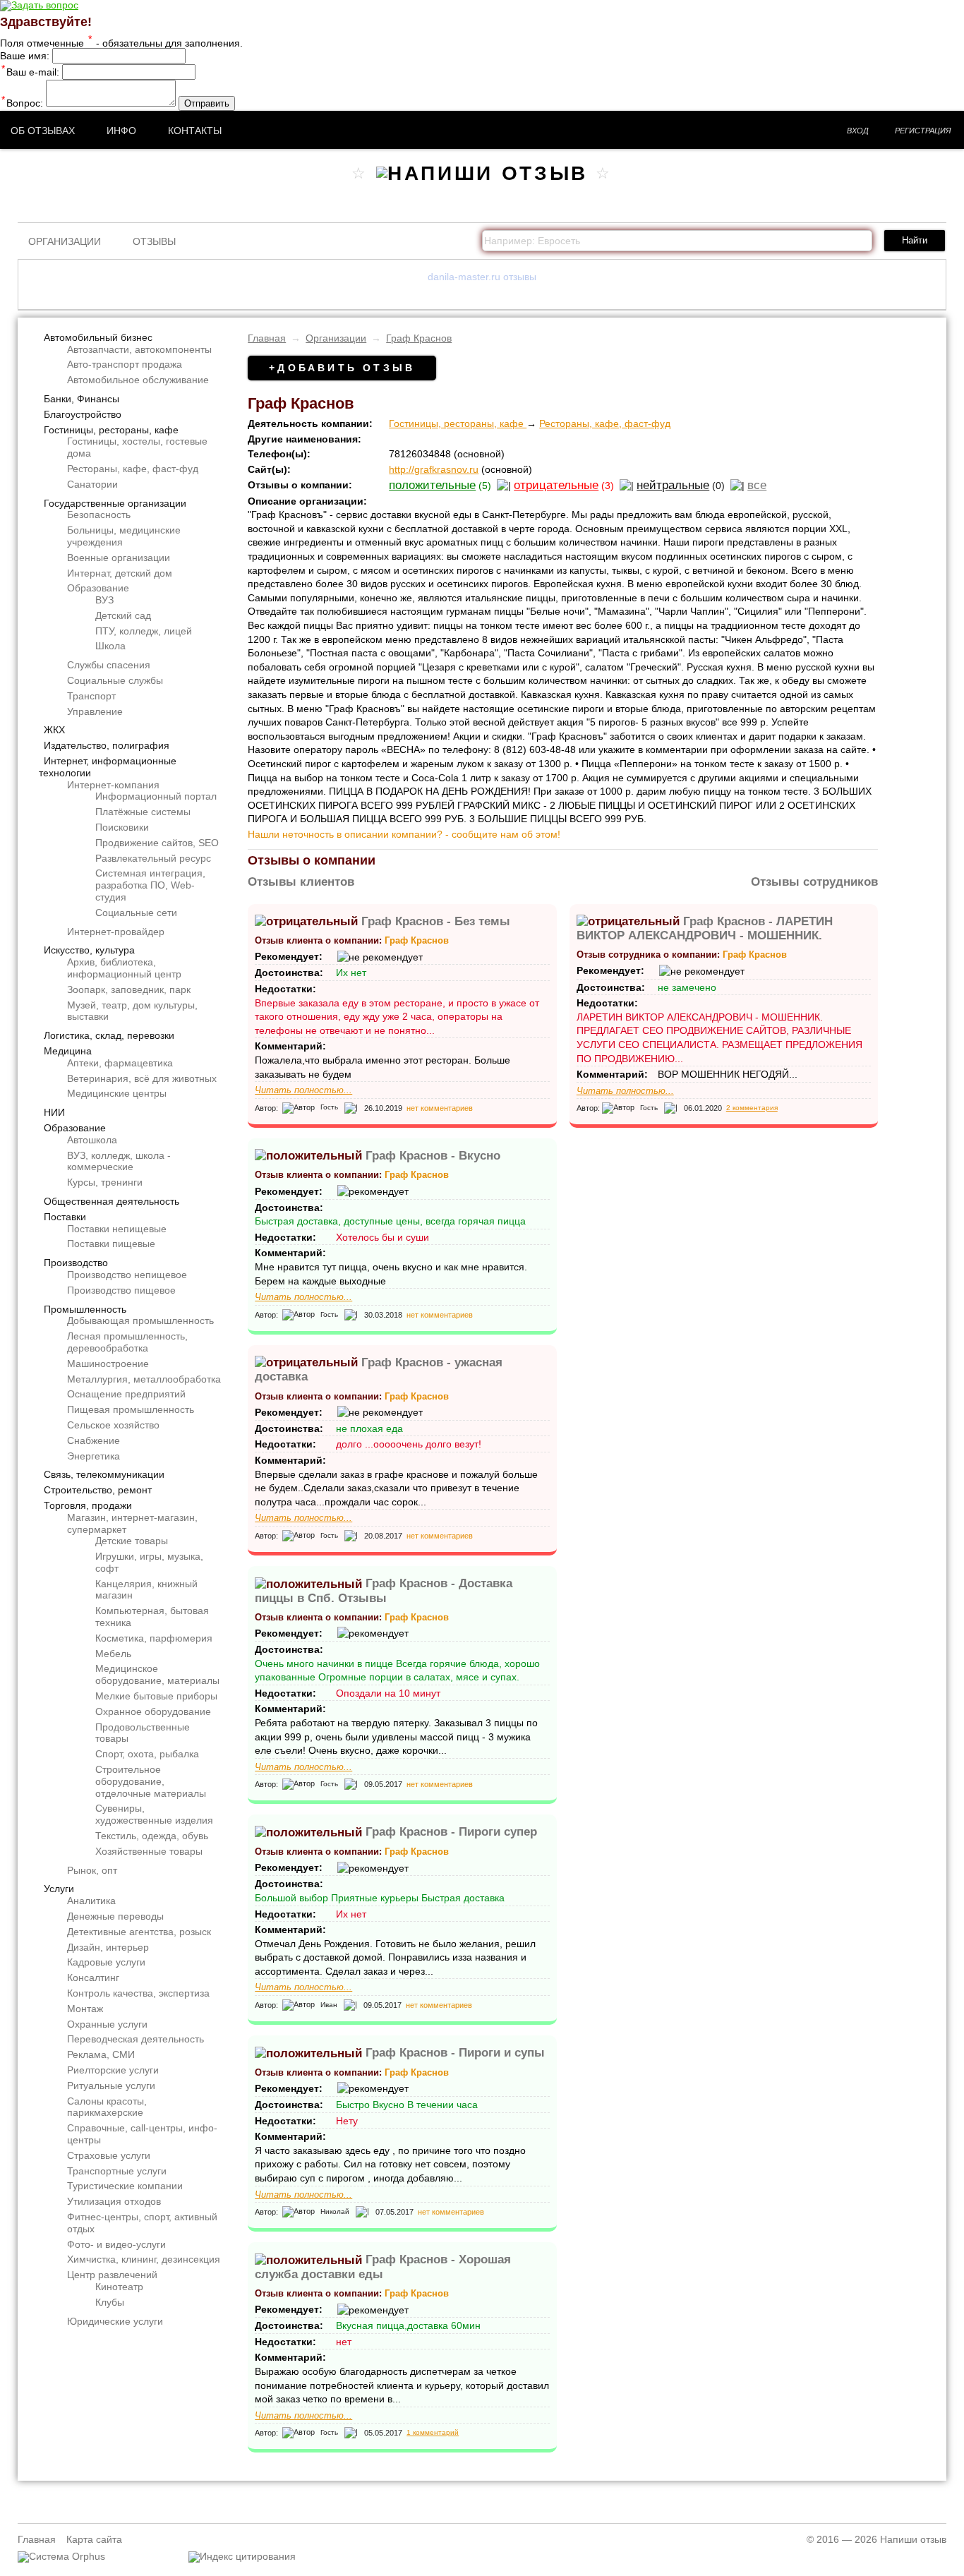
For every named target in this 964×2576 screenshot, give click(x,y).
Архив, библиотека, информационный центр (124, 968)
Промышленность (85, 1309)
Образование (98, 588)
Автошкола (92, 1140)
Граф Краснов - (436, 921)
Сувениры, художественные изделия (154, 1814)
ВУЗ (104, 600)
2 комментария (752, 1108)
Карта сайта (94, 2539)
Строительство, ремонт (98, 1490)
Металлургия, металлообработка (144, 1379)
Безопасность (99, 514)
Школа (110, 646)
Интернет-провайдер (116, 932)
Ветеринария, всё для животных (142, 1078)
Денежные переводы (115, 1916)
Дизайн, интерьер (108, 1947)
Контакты (195, 131)
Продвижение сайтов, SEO (157, 843)
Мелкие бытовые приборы (156, 1696)
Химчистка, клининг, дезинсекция (144, 2259)
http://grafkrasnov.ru (434, 469)
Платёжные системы (143, 812)
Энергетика (94, 1456)
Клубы (110, 2302)
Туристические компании (125, 2186)
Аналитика (91, 1901)
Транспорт (91, 696)
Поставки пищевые (111, 1244)
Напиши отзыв (913, 2539)
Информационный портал (156, 796)
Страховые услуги (109, 2155)
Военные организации (119, 558)
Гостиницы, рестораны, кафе (111, 430)
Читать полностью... (303, 1090)
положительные (432, 485)
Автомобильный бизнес (98, 337)
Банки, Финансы (82, 399)
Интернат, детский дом (120, 573)
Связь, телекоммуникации (104, 1474)
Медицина (68, 1051)
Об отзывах (43, 131)
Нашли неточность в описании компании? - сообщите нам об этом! (404, 834)
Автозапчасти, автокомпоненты (139, 349)
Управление (95, 711)
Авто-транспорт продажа (125, 364)
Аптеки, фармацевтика (120, 1063)
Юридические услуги (115, 2321)
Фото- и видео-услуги (116, 2244)
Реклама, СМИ (101, 2054)
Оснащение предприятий (126, 1394)
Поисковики (122, 827)
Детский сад (123, 615)
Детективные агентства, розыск (139, 1932)
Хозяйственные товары (149, 1851)
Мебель (113, 1654)
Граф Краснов (419, 338)
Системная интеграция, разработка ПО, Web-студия (150, 885)
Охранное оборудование (153, 1711)
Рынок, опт (92, 1870)
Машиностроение (108, 1364)
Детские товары (132, 1541)
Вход (858, 131)
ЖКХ (54, 730)
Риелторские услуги (113, 2070)
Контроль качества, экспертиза (138, 1993)
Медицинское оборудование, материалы (157, 1674)
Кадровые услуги (106, 1962)
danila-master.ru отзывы (482, 277)
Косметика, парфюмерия (154, 1638)
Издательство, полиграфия (107, 745)
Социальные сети (136, 913)
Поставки (65, 1217)
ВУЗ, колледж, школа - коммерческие (119, 1161)
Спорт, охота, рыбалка (147, 1754)
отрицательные (556, 485)
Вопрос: (22, 103)
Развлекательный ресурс (153, 858)
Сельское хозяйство (113, 1425)
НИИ (54, 1112)
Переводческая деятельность (135, 2039)
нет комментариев (440, 1108)
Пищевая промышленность (131, 1409)
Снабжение (94, 1440)
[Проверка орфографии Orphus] (61, 2556)
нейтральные (673, 485)
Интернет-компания (113, 785)
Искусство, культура (89, 950)
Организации (65, 241)
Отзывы (154, 241)
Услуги (59, 1889)
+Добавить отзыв (342, 368)
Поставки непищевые (117, 1229)
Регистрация (923, 131)
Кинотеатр (119, 2287)
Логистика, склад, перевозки (109, 1035)
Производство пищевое (121, 1290)
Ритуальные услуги (111, 2086)
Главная (267, 338)
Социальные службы (115, 680)
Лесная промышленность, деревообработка (127, 1342)
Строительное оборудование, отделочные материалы (151, 1781)
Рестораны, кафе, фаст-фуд (133, 469)
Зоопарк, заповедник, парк (129, 989)
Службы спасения (109, 665)
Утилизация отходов (114, 2201)
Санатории (92, 484)
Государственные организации (115, 503)
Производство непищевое (127, 1275)
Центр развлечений (112, 2275)
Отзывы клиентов (301, 882)
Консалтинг (93, 1978)
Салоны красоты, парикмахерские (107, 2107)
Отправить (207, 103)
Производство (76, 1263)
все (757, 485)
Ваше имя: (25, 56)
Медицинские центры (117, 1093)
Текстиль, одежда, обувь (152, 1836)
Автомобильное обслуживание (138, 380)
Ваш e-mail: (30, 72)
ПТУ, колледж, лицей (144, 631)
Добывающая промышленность (140, 1320)
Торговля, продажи (88, 1505)
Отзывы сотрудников (814, 882)
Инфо (121, 131)
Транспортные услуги (117, 2171)
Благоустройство (83, 414)
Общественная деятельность (112, 1201)
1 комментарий (433, 2432)
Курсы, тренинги (105, 1182)
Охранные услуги (107, 2024)
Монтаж (85, 2009)
